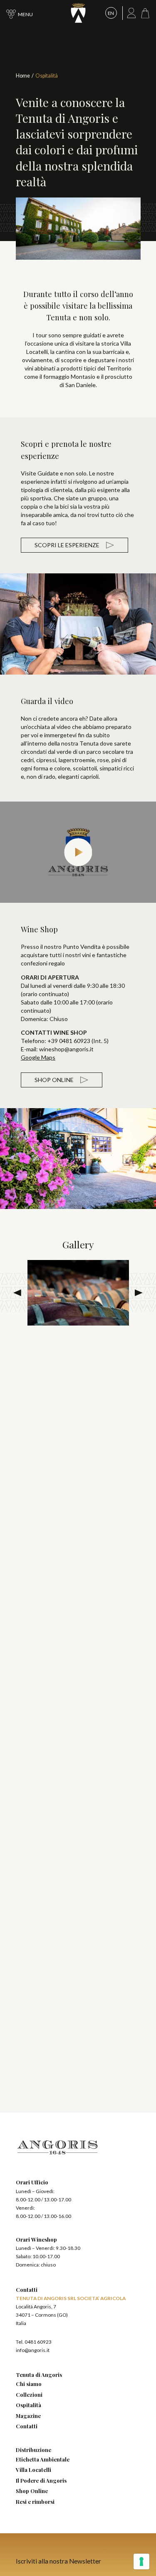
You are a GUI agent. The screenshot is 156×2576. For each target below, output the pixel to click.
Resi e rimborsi (35, 2502)
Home (23, 76)
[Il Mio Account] (131, 13)
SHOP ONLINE (54, 1080)
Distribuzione (33, 2450)
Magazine (28, 2416)
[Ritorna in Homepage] (78, 13)
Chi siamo (29, 2384)
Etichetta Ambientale (43, 2459)
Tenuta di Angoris (39, 2375)
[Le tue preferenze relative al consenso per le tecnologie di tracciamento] (141, 2561)
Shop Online (32, 2491)
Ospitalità (28, 2405)
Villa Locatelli (33, 2470)
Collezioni (29, 2394)
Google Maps (38, 1057)
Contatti (27, 2426)
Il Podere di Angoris (41, 2480)
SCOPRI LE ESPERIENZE (67, 545)
